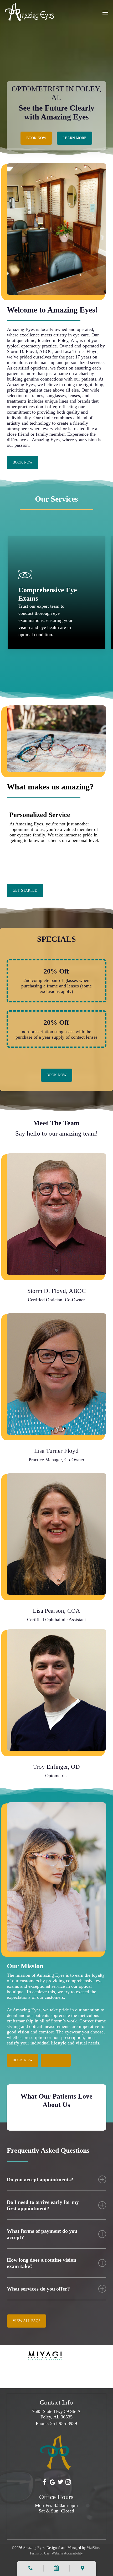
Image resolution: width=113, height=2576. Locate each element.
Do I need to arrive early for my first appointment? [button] (43, 2205)
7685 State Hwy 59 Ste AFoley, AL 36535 (56, 2414)
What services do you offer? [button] (38, 2289)
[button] (105, 12)
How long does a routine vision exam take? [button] (42, 2263)
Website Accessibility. (68, 2553)
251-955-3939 (64, 2423)
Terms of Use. (40, 2553)
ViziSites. (94, 2548)
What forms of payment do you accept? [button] (42, 2234)
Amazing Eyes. (34, 2548)
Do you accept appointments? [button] (40, 2179)
